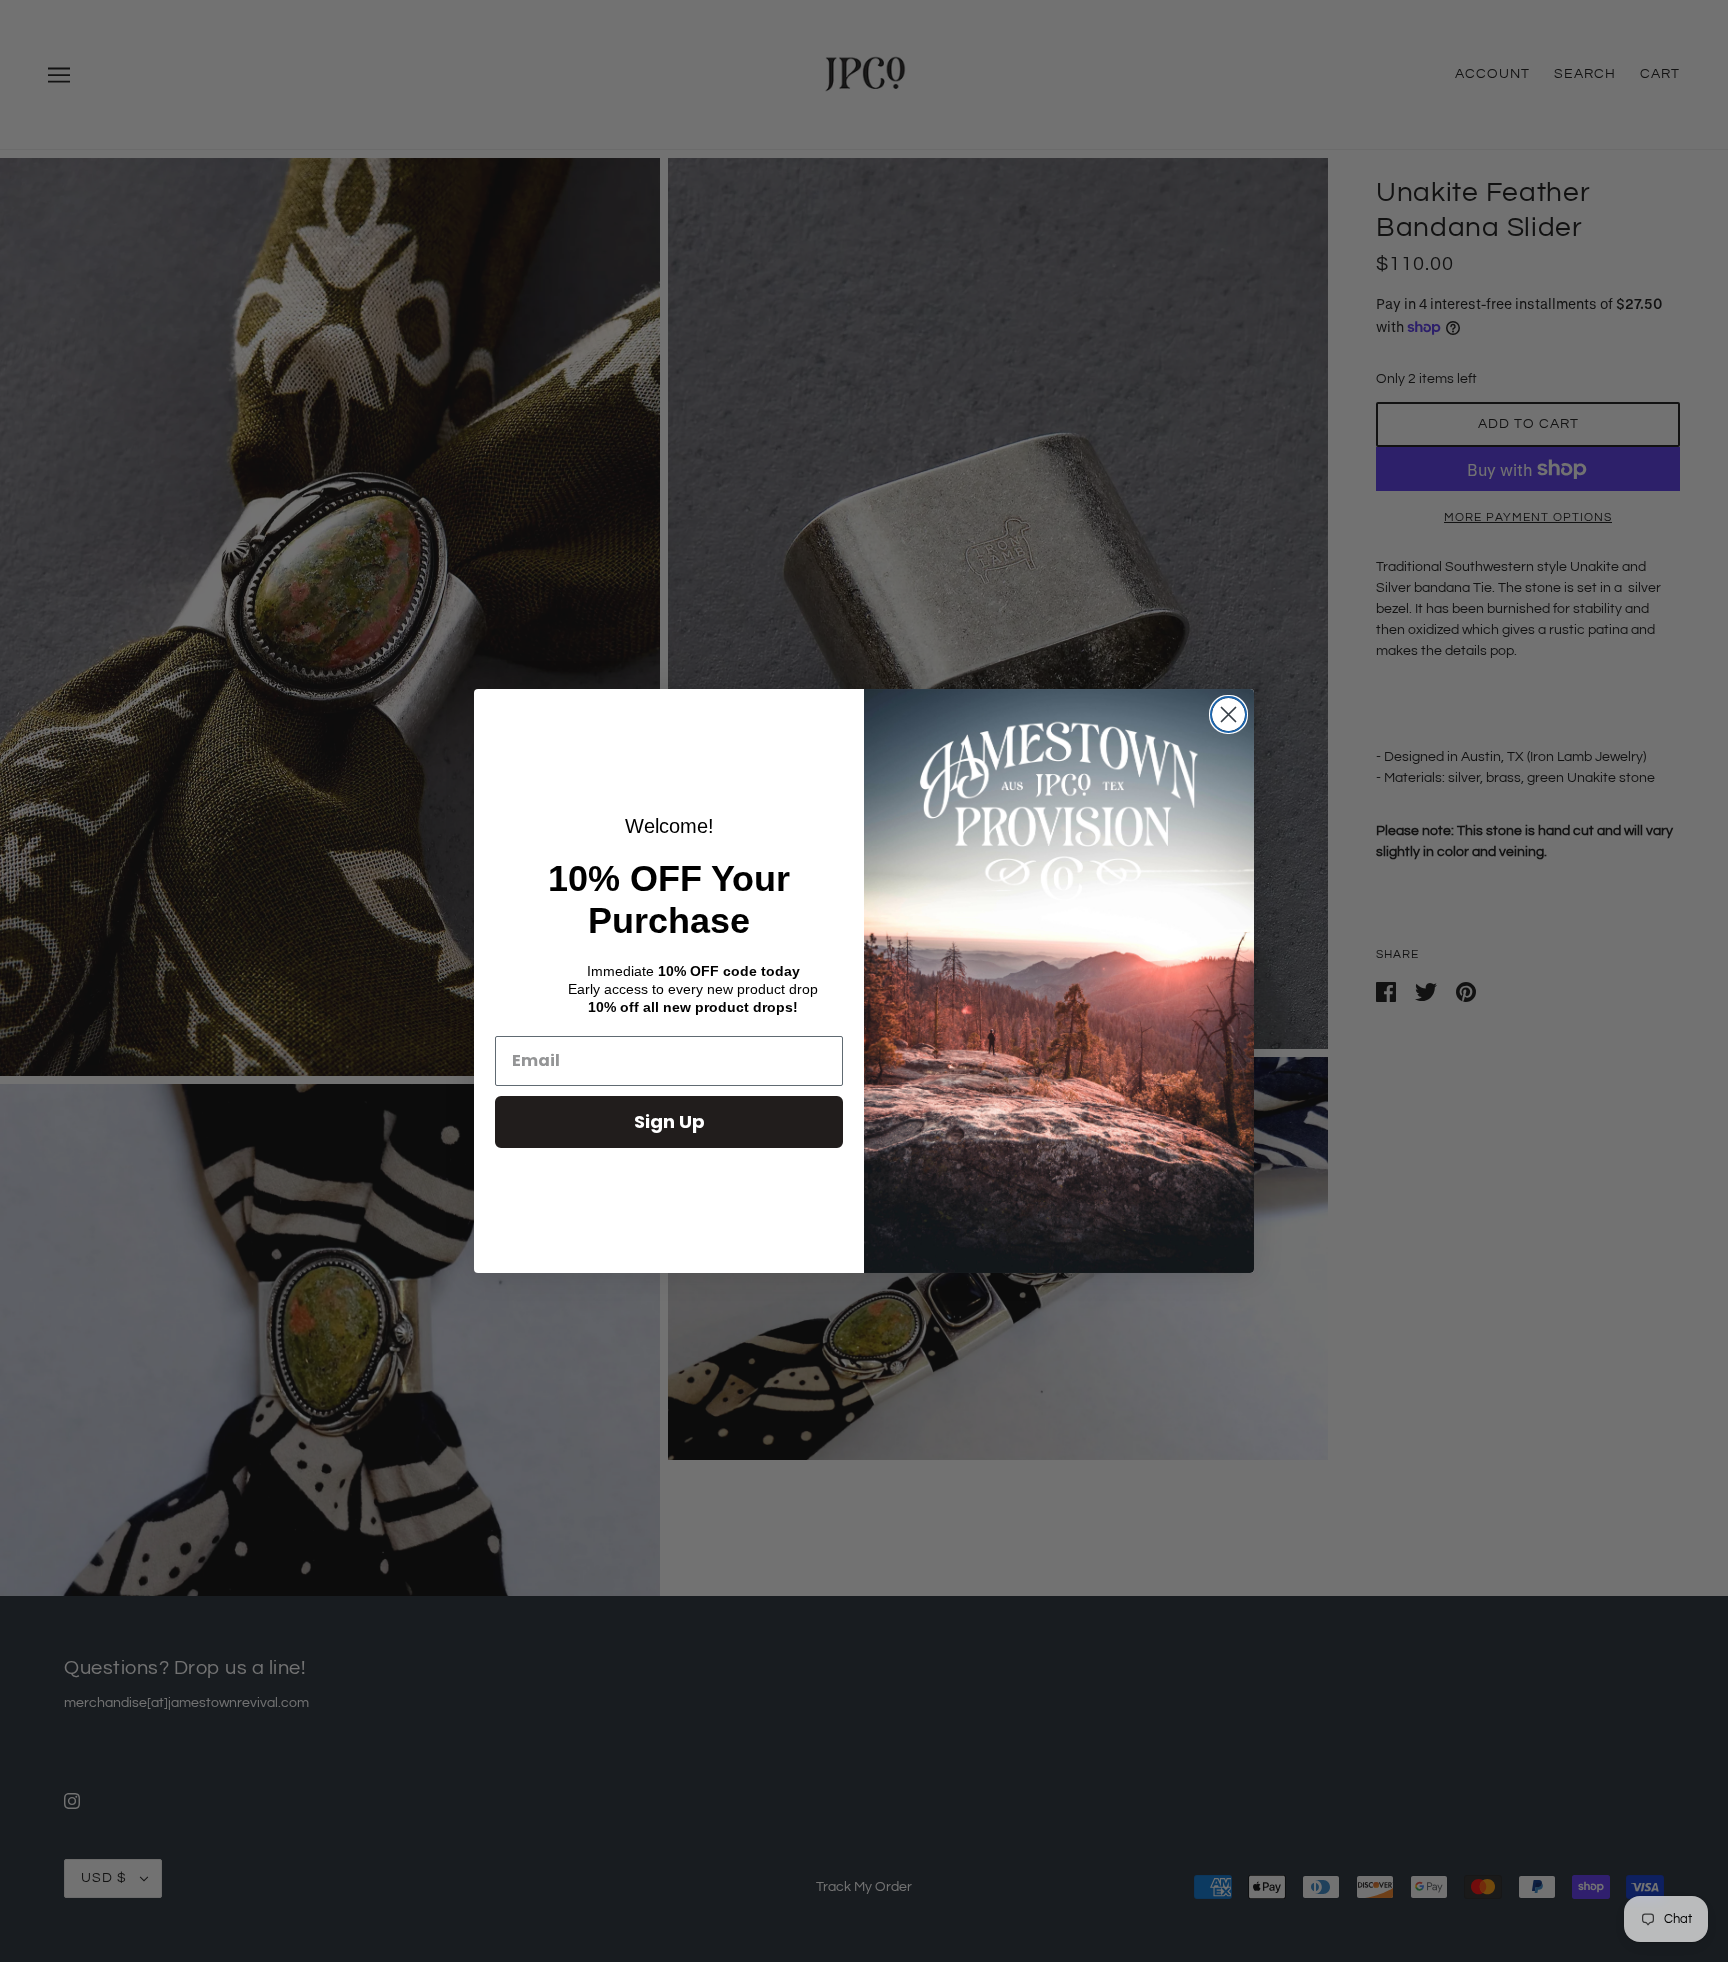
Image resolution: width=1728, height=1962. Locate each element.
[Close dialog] (1228, 714)
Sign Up (669, 1121)
